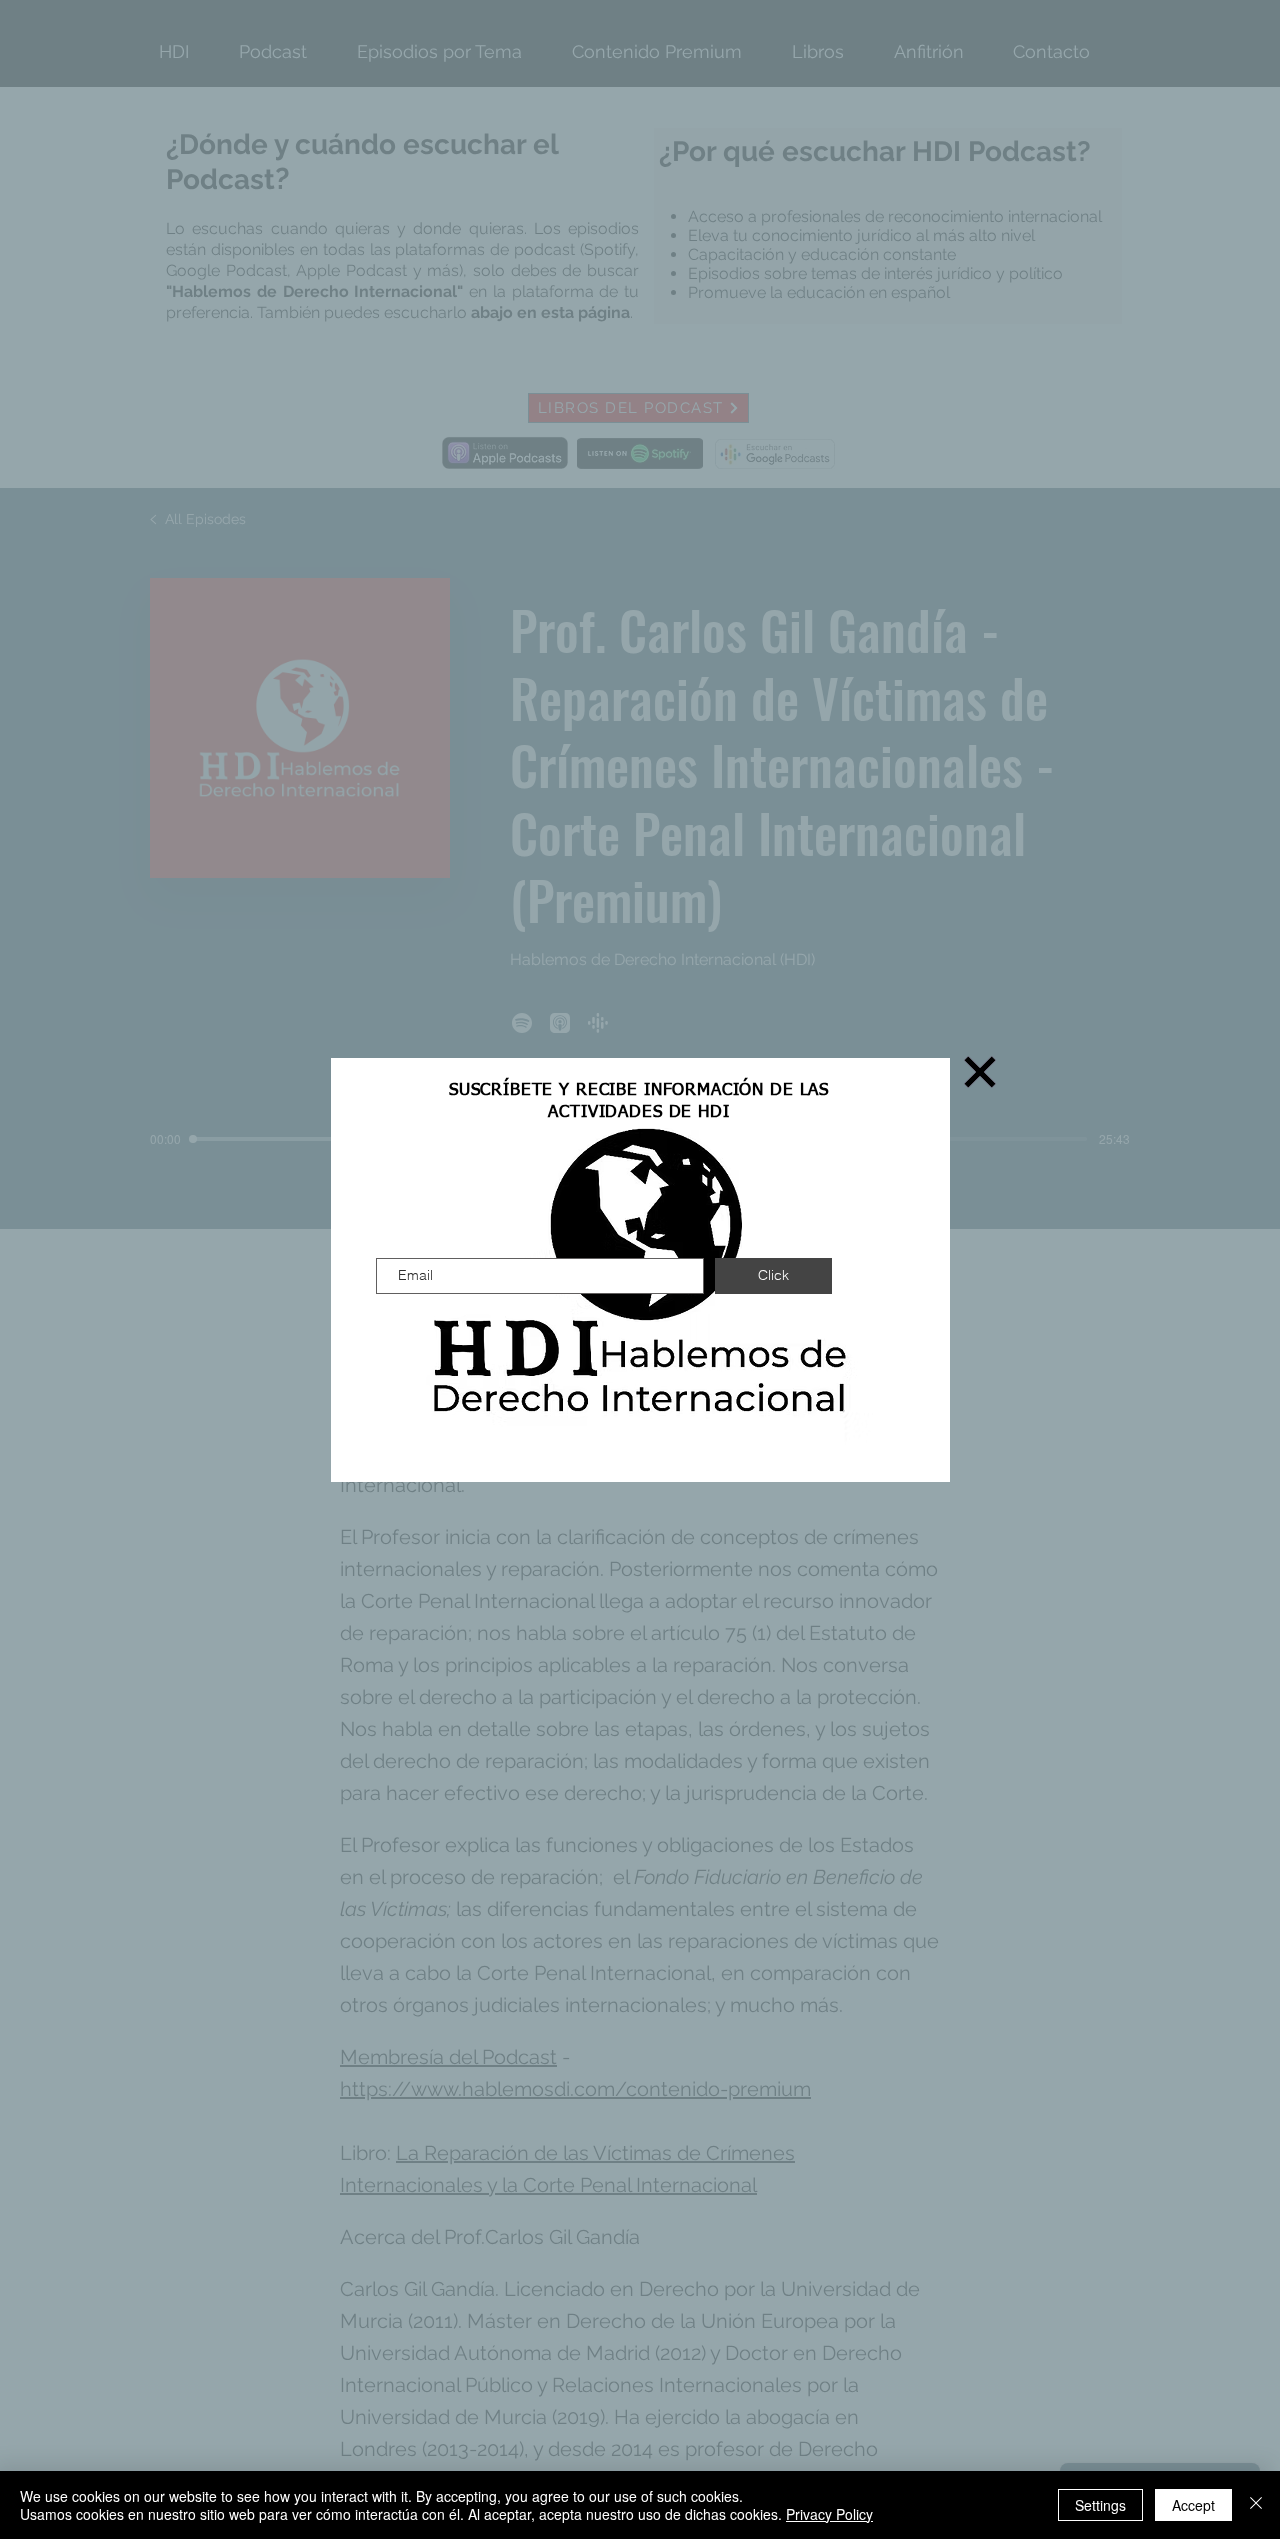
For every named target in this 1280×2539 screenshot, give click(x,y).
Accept (1193, 2505)
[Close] (1256, 2505)
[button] (980, 1072)
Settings (1100, 2505)
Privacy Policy (829, 2514)
